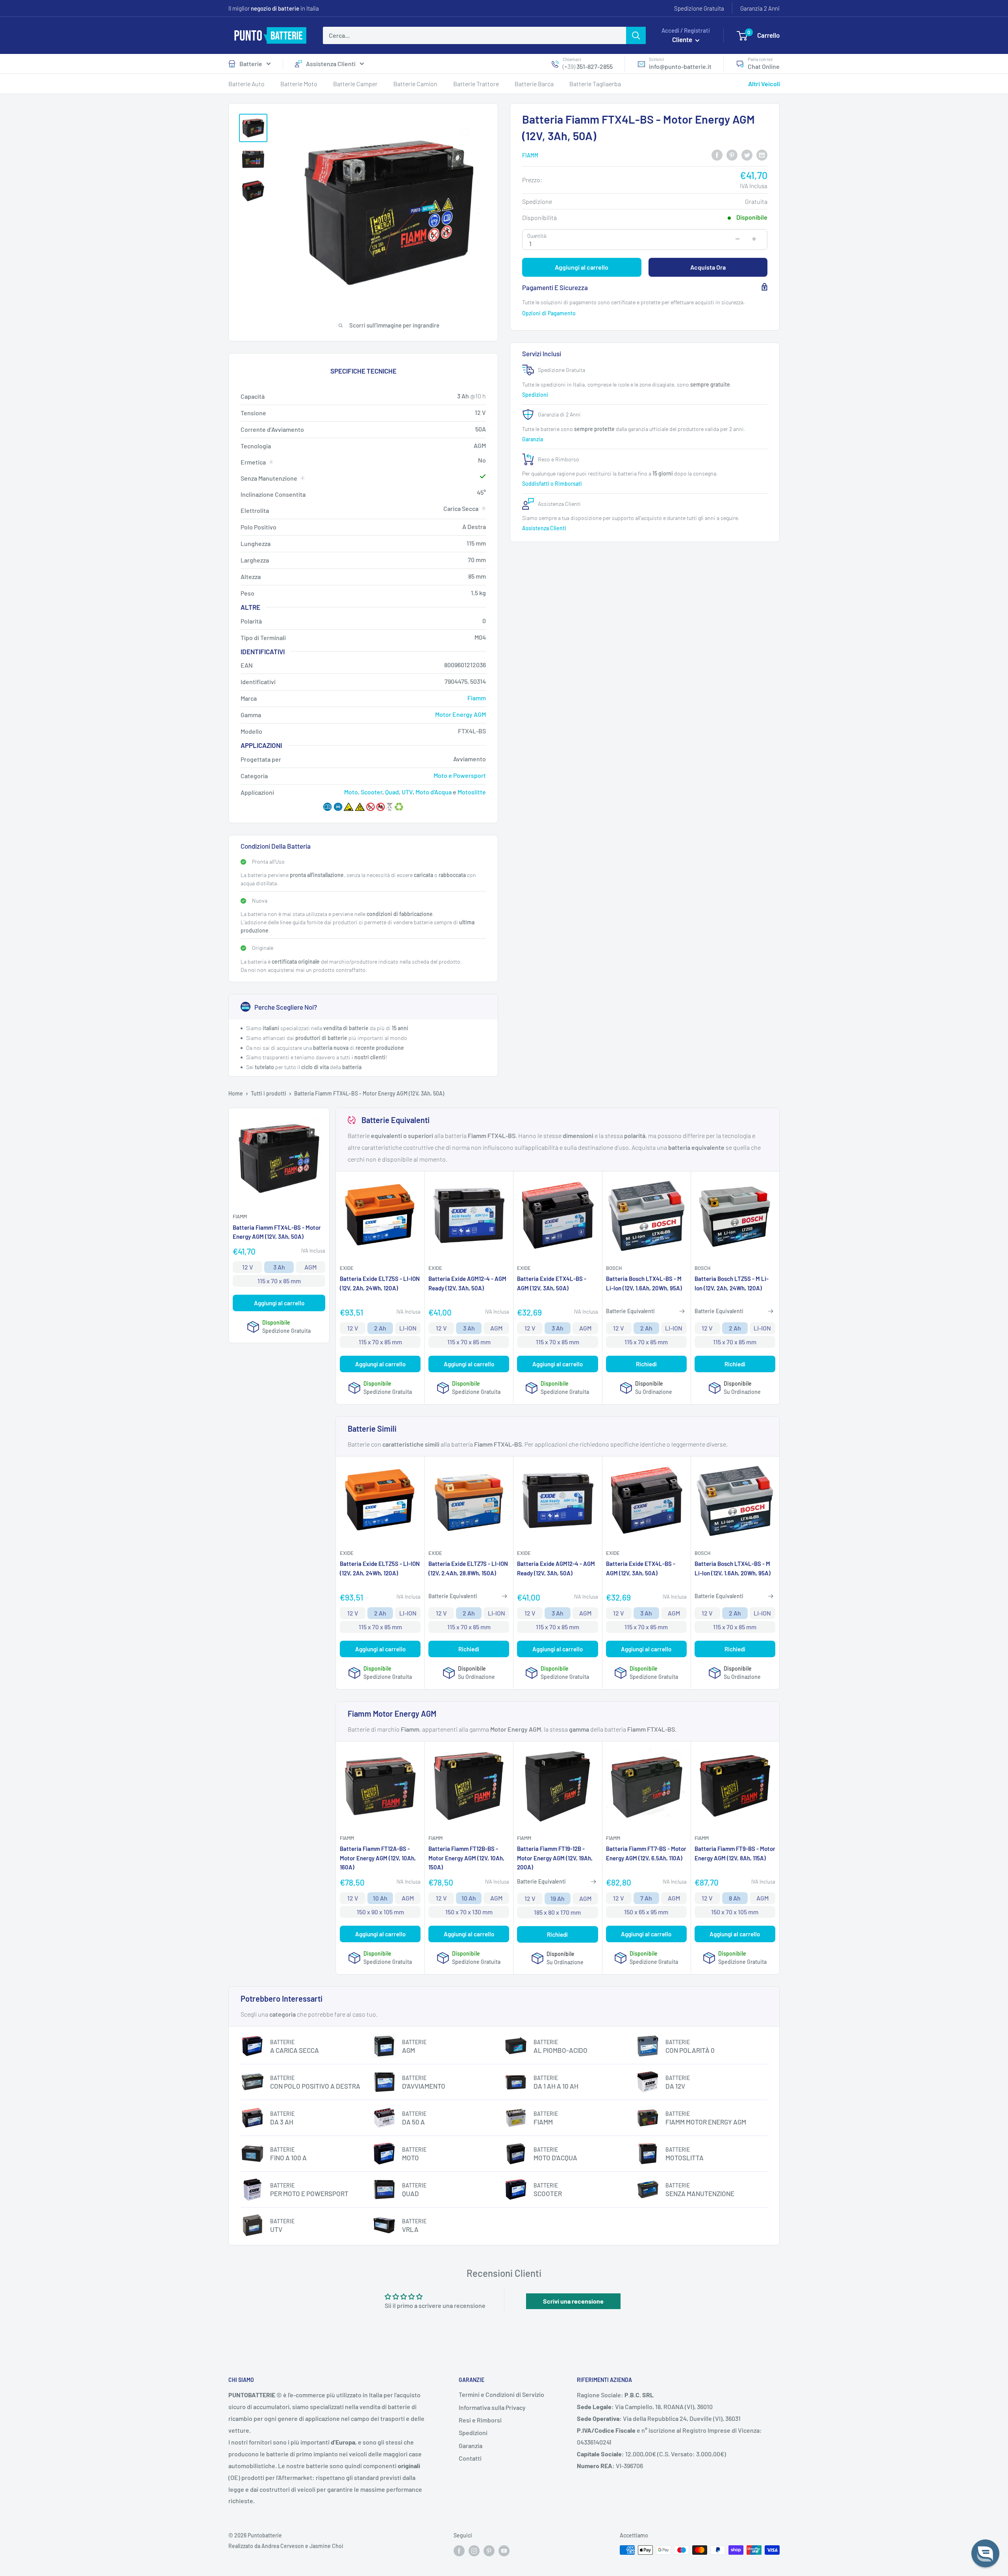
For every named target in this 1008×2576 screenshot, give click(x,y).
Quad (392, 792)
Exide (347, 1268)
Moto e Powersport (460, 775)
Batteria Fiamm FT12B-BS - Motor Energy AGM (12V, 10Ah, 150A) (466, 1858)
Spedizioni (536, 394)
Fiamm (530, 155)
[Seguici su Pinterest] (489, 2551)
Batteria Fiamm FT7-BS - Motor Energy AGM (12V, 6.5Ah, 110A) (646, 1853)
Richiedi (646, 1364)
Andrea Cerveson (283, 2546)
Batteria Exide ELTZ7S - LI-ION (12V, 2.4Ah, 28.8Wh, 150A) (468, 1568)
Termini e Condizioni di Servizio (501, 2394)
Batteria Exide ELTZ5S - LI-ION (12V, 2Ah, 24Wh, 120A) (380, 1283)
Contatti (470, 2458)
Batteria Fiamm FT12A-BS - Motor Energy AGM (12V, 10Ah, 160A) (378, 1858)
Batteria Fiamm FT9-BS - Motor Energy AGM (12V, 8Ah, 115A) (735, 1853)
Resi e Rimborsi (480, 2420)
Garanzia (533, 439)
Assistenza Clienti (331, 64)
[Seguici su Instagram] (474, 2551)
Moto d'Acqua (434, 792)
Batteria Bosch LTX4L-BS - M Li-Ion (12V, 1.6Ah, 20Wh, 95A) (644, 1283)
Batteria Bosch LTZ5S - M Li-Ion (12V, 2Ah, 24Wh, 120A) (732, 1283)
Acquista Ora (708, 267)
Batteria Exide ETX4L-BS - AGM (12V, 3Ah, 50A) (552, 1283)
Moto (351, 792)
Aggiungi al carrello (582, 267)
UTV (407, 792)
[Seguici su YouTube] (504, 2551)
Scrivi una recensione (573, 2301)
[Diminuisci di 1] (737, 239)
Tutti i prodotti (269, 1093)
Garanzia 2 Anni (760, 8)
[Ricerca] (636, 35)
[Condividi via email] (762, 155)
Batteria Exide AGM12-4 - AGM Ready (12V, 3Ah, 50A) (467, 1283)
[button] (985, 2553)
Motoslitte (472, 792)
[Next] (776, 303)
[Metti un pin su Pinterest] (732, 155)
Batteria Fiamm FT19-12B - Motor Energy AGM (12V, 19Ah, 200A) (555, 1858)
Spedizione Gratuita (699, 8)
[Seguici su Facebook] (459, 2551)
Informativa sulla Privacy (492, 2407)
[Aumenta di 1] (754, 239)
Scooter (372, 792)
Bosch (614, 1268)
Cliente (683, 39)
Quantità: (537, 235)
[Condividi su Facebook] (717, 155)
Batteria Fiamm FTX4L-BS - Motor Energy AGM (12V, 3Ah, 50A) (277, 1232)
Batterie (251, 64)
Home (236, 1093)
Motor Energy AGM (460, 714)
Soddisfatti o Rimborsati (553, 484)
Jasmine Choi (326, 2546)
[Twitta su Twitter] (747, 155)
